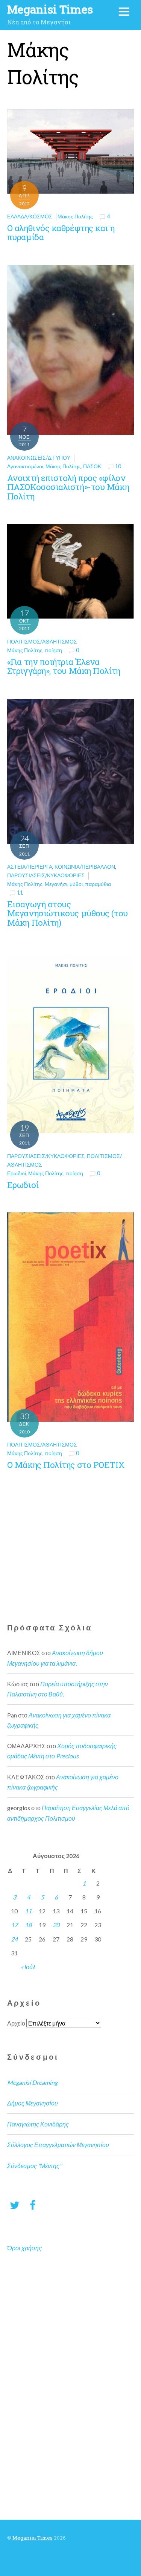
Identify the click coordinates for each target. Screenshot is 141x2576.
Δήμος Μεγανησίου (33, 2103)
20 (56, 1925)
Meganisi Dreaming (32, 2082)
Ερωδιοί (17, 1173)
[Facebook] (33, 2205)
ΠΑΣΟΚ (92, 466)
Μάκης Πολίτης (75, 216)
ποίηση (53, 650)
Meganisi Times (33, 2538)
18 (28, 1925)
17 (14, 1925)
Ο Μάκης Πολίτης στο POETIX (66, 1465)
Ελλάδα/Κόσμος (30, 216)
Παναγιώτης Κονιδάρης (38, 2124)
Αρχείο (16, 2023)
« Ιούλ (28, 1967)
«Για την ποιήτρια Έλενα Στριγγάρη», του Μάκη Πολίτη (64, 666)
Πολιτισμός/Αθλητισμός (42, 641)
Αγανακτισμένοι (25, 466)
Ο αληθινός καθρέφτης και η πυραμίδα (61, 233)
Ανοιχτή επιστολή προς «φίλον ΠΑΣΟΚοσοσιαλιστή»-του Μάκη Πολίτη (68, 487)
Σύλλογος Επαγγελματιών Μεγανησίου (58, 2145)
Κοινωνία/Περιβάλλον (85, 867)
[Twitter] (15, 2205)
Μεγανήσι (56, 884)
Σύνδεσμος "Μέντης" (34, 2166)
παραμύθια (98, 884)
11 (20, 893)
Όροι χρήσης (24, 2248)
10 (118, 466)
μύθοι (76, 884)
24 (14, 1939)
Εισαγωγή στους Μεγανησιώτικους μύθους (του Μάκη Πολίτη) (67, 913)
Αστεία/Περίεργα (30, 867)
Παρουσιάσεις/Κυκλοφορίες (46, 875)
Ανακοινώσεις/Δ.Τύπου (39, 458)
